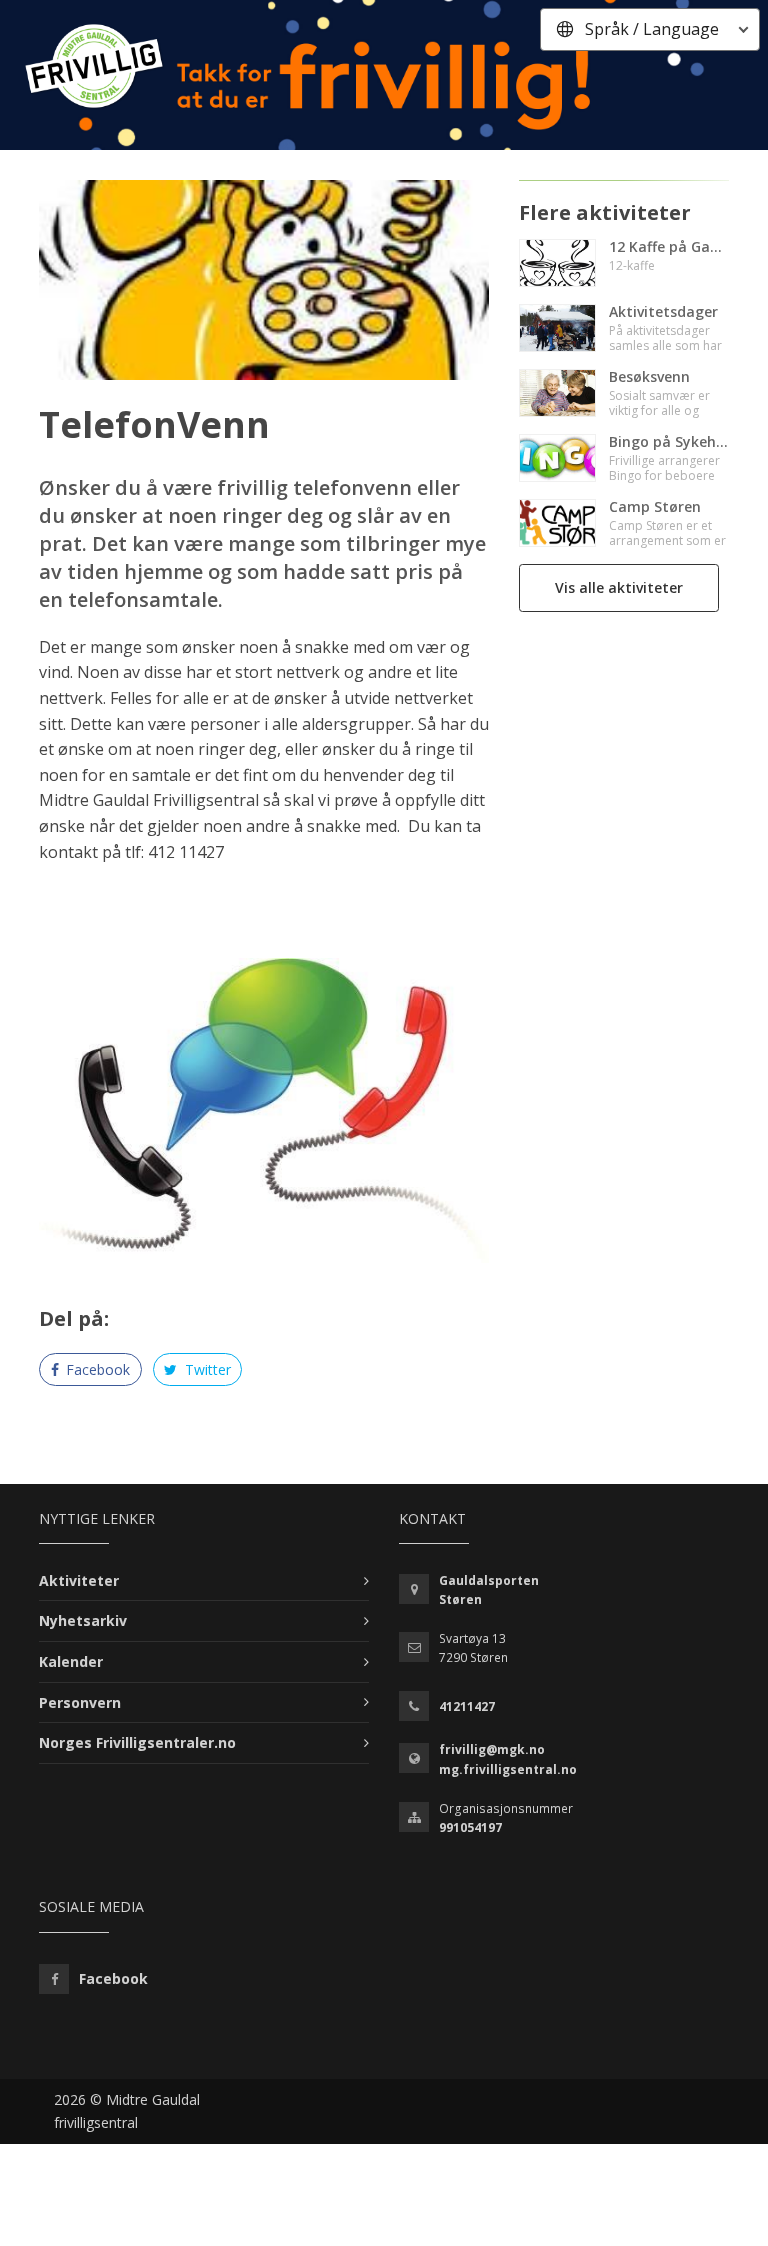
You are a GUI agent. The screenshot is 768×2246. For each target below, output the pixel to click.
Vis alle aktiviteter (619, 587)
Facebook (96, 1369)
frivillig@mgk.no (492, 1749)
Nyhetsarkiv (83, 1620)
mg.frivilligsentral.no (508, 1769)
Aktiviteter (79, 1580)
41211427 (467, 1706)
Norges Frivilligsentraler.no (137, 1742)
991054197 (470, 1827)
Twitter (206, 1369)
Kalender (71, 1661)
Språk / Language (652, 29)
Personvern (80, 1702)
